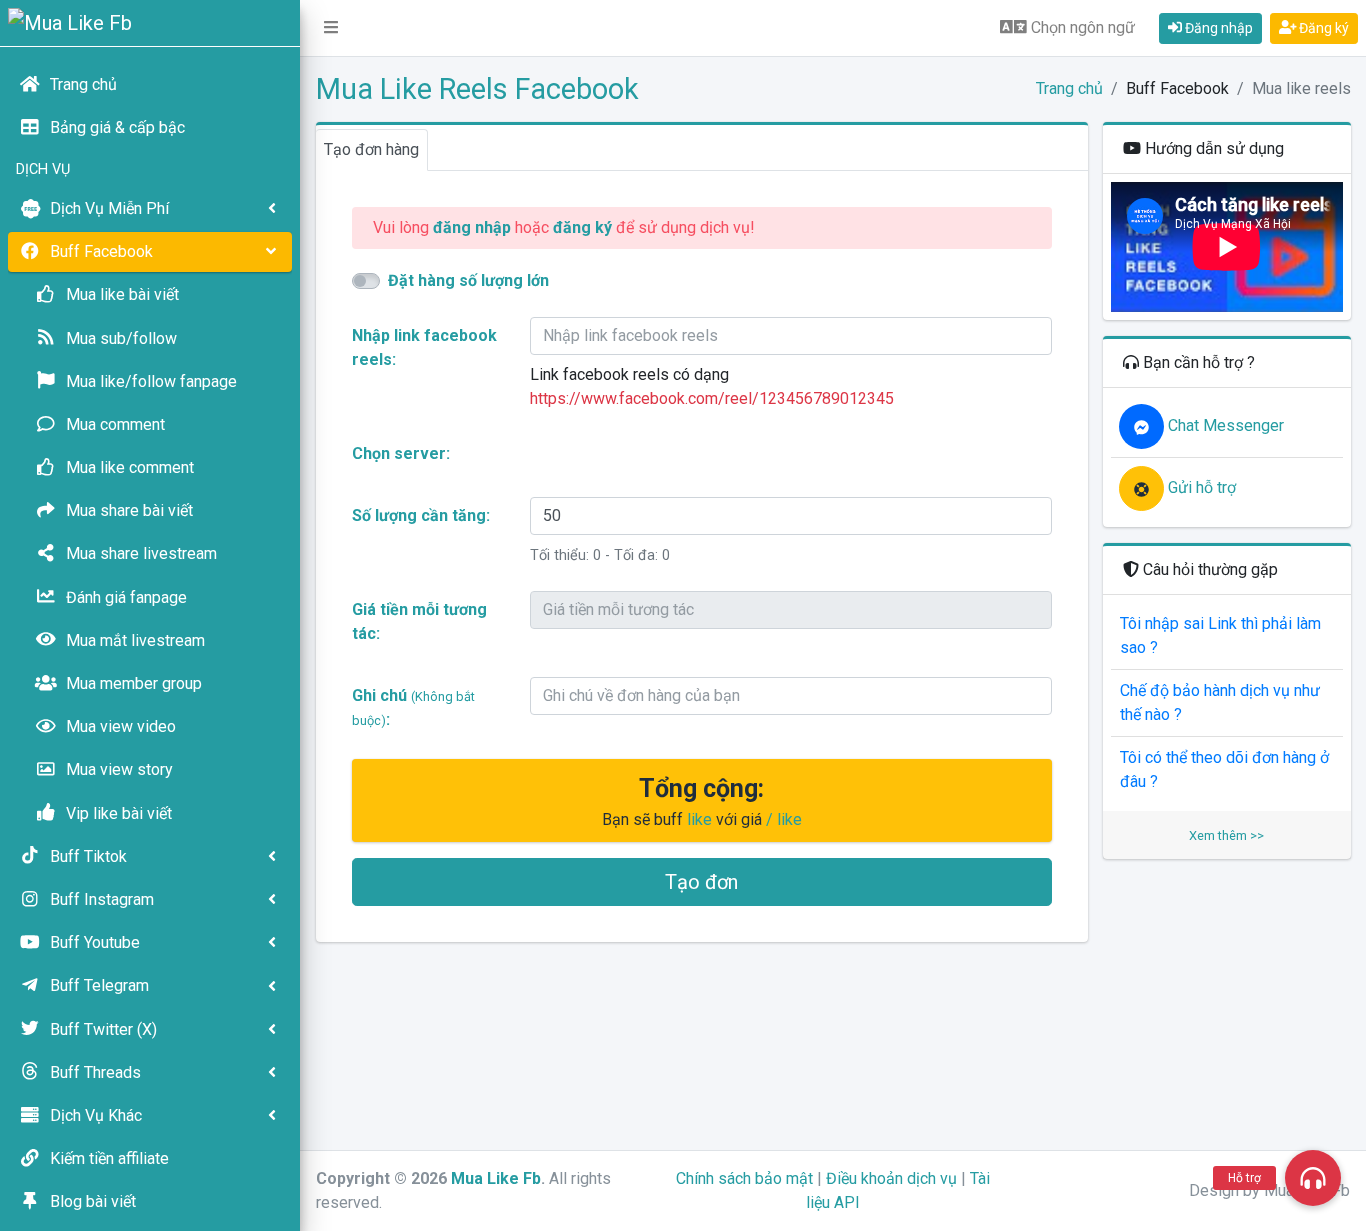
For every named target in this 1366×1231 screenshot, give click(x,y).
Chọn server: (401, 453)
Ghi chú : (413, 707)
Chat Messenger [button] (1224, 425)
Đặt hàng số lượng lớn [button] (468, 280)
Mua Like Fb (496, 1178)
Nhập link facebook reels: (424, 347)
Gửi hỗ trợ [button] (1200, 487)
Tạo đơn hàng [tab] (371, 149)
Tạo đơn (701, 882)
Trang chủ (1069, 88)
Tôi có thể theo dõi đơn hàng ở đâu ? (1224, 769)
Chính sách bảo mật (744, 1178)
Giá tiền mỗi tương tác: (419, 621)
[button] (331, 28)
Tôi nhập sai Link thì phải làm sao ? (1220, 635)
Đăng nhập (1217, 28)
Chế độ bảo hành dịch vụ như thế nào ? (1220, 702)
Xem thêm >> (1226, 835)
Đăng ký (1322, 28)
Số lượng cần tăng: (421, 515)
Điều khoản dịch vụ (891, 1178)
